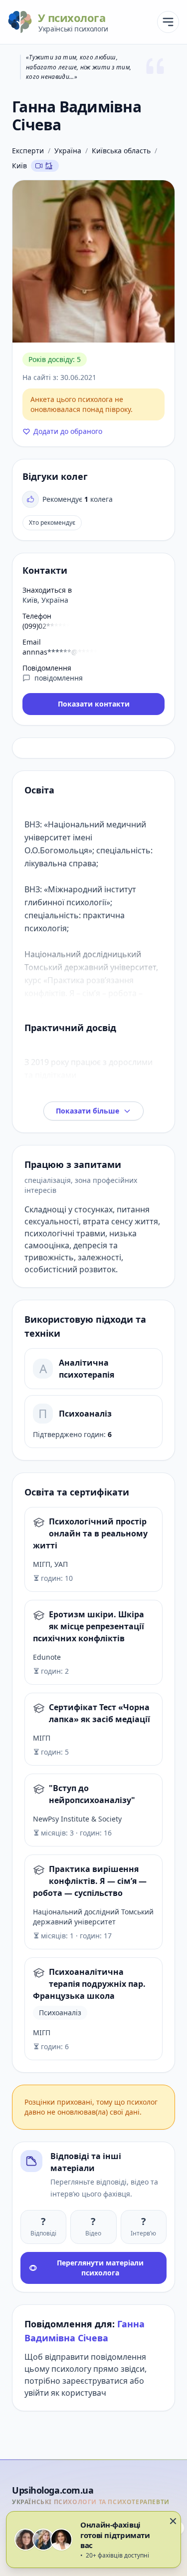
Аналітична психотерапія (87, 1369)
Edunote (47, 1657)
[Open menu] (168, 22)
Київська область (121, 151)
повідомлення (59, 678)
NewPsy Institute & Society (77, 1819)
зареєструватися (95, 2381)
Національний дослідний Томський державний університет (93, 1917)
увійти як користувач (65, 2393)
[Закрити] (173, 2521)
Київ (19, 166)
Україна (68, 151)
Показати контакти (94, 704)
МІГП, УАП (50, 1564)
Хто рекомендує (52, 523)
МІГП (42, 1738)
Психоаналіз (85, 1414)
